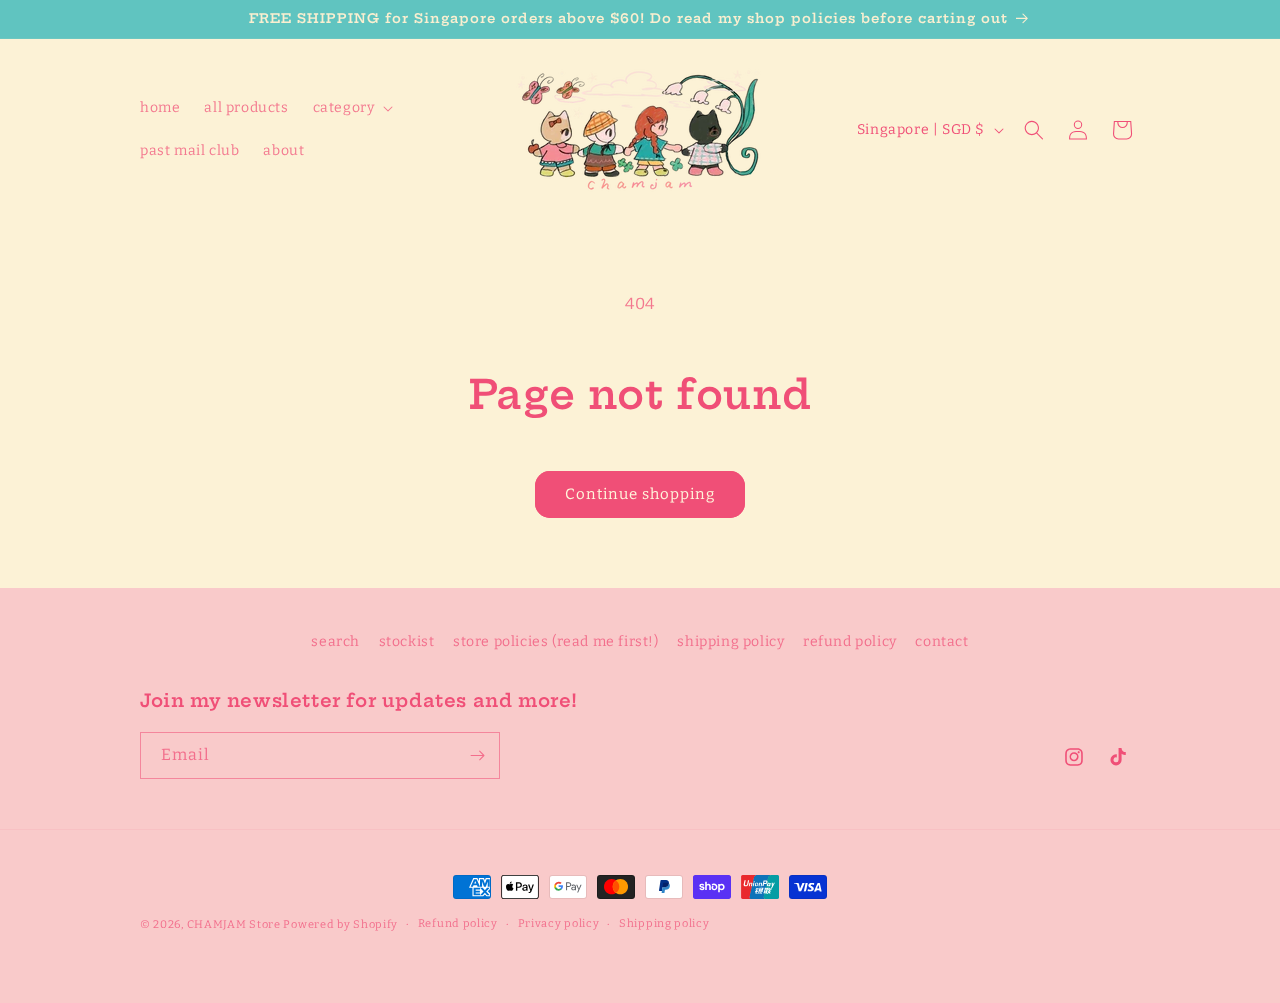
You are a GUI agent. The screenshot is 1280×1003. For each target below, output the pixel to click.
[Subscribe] (477, 755)
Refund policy (458, 923)
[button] (351, 108)
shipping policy (730, 641)
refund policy (850, 641)
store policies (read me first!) (556, 641)
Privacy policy (559, 923)
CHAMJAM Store (234, 924)
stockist (407, 641)
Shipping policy (664, 923)
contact (941, 641)
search (335, 641)
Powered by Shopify (340, 924)
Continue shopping (640, 494)
